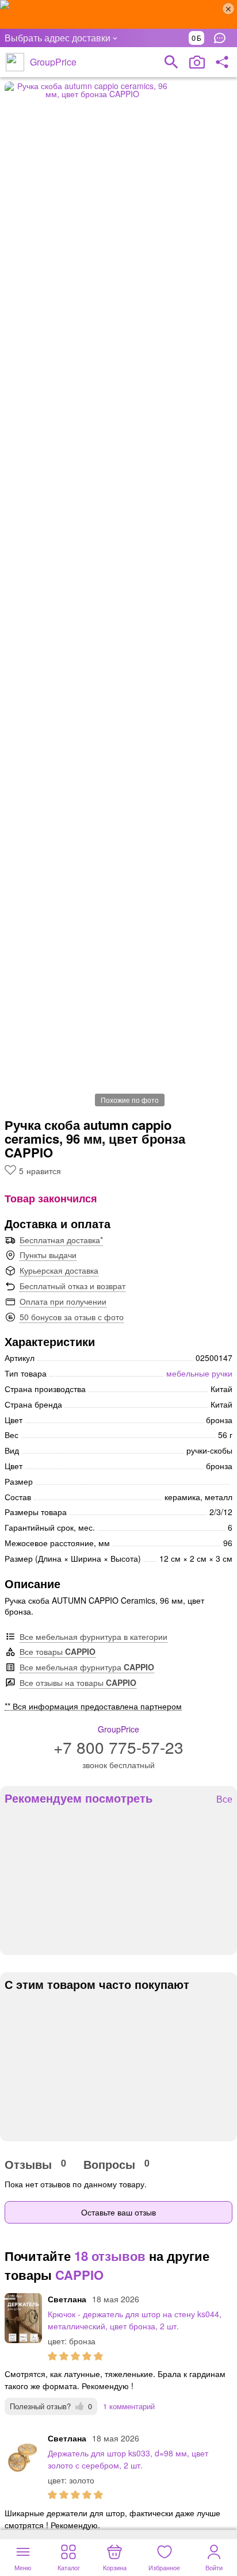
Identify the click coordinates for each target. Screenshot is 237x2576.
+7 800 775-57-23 (118, 1747)
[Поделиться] (222, 62)
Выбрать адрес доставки (58, 38)
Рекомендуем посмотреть (79, 1798)
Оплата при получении (63, 1301)
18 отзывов (110, 2256)
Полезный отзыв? (51, 2406)
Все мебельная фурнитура (87, 1667)
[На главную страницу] (15, 62)
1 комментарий (129, 2406)
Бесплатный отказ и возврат (72, 1286)
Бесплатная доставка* (61, 1240)
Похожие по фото (130, 1100)
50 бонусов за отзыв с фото (72, 1317)
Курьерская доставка (59, 1270)
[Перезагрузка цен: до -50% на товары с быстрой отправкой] (118, 14)
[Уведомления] (223, 38)
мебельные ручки (199, 1373)
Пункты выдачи (48, 1255)
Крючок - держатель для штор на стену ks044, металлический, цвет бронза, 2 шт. (135, 2320)
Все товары (58, 1651)
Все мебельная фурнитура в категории (93, 1636)
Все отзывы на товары (78, 1682)
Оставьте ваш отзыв (118, 2212)
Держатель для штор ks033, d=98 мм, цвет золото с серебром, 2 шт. (128, 2459)
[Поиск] (171, 62)
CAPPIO (79, 2275)
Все (224, 1799)
